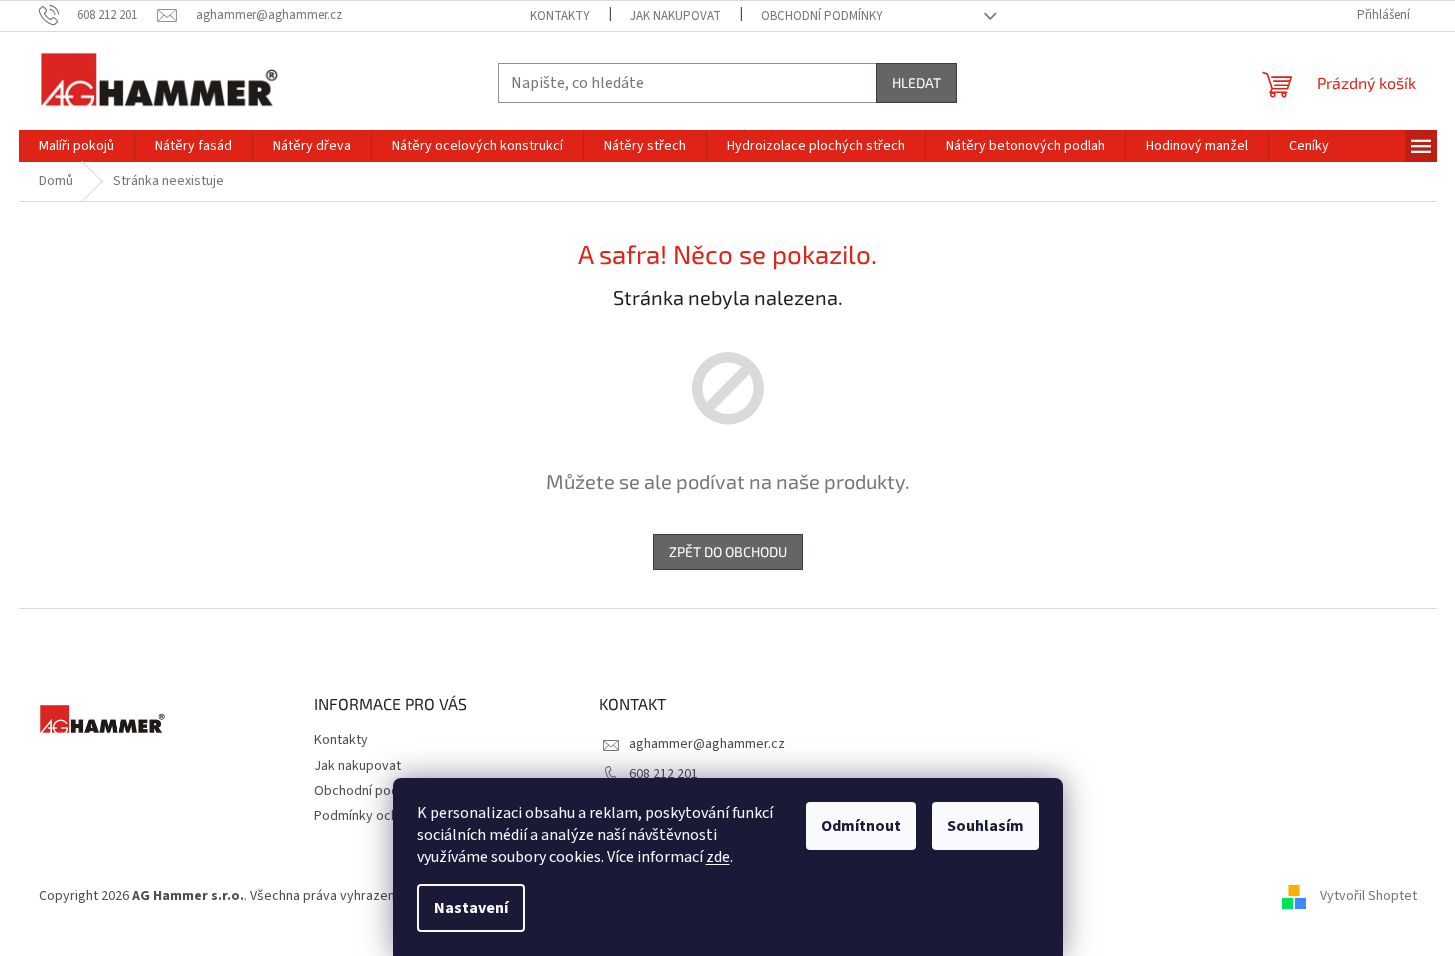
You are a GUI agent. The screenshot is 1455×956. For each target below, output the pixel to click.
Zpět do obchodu (728, 551)
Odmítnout (861, 826)
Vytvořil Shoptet (1368, 897)
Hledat (916, 82)
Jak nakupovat (675, 16)
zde (718, 857)
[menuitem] (76, 146)
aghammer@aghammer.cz (707, 744)
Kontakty (560, 16)
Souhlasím (985, 826)
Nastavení (471, 908)
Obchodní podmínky (822, 16)
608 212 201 (663, 774)
